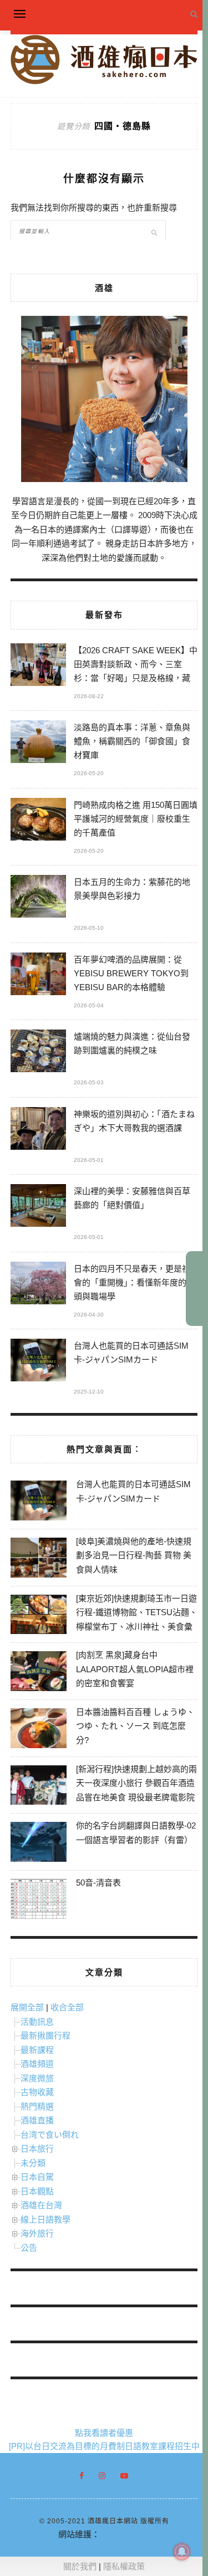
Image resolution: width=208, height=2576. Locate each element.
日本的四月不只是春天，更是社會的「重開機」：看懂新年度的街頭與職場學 (134, 1282)
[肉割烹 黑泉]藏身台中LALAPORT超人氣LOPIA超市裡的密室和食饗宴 (135, 1669)
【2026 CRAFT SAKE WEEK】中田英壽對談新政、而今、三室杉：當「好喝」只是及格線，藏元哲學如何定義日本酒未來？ (136, 666)
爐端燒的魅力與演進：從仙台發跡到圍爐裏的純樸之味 (132, 1043)
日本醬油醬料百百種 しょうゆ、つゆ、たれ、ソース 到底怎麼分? (135, 1726)
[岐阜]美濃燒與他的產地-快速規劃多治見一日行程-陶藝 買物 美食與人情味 (134, 1555)
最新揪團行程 (45, 2035)
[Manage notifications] (182, 2552)
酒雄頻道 (37, 2064)
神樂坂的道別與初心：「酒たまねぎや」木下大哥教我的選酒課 (134, 1121)
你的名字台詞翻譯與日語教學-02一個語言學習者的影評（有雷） (136, 1833)
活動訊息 (37, 2022)
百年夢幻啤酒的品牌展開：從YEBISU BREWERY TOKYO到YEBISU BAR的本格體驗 (131, 973)
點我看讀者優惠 (104, 2433)
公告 (29, 2248)
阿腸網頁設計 (125, 2534)
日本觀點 (37, 2191)
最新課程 (37, 2050)
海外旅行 (37, 2233)
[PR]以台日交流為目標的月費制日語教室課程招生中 (104, 2446)
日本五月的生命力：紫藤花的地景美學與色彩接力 (132, 889)
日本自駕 (37, 2177)
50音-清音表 (98, 1883)
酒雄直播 (37, 2120)
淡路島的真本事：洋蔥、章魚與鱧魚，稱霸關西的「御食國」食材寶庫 (132, 741)
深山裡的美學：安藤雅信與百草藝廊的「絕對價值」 (132, 1198)
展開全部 (27, 2007)
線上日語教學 (45, 2219)
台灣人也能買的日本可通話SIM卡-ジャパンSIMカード (131, 1353)
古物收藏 (37, 2092)
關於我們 (80, 2566)
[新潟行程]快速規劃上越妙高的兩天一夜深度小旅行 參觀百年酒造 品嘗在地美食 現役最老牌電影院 (136, 1783)
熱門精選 (37, 2106)
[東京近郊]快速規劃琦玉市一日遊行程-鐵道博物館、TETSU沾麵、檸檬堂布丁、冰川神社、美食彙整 (137, 1620)
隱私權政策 (124, 2566)
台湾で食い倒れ (50, 2135)
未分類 (33, 2163)
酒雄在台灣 (41, 2205)
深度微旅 (37, 2078)
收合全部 (67, 2007)
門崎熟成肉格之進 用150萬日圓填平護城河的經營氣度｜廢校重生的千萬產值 (136, 819)
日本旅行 (37, 2149)
